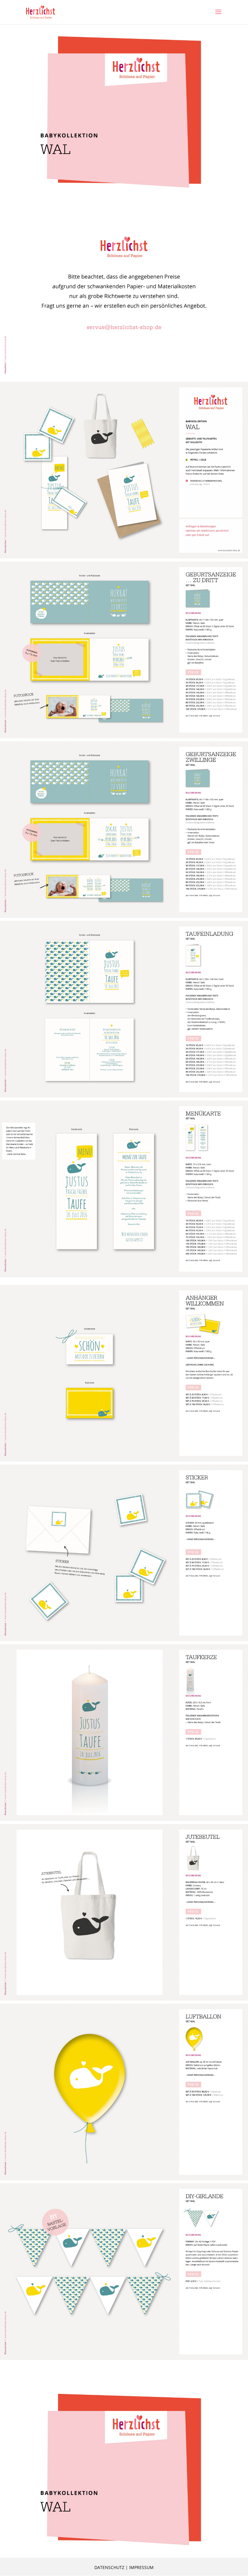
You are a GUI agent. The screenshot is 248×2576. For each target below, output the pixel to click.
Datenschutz (109, 2567)
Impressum (141, 2567)
